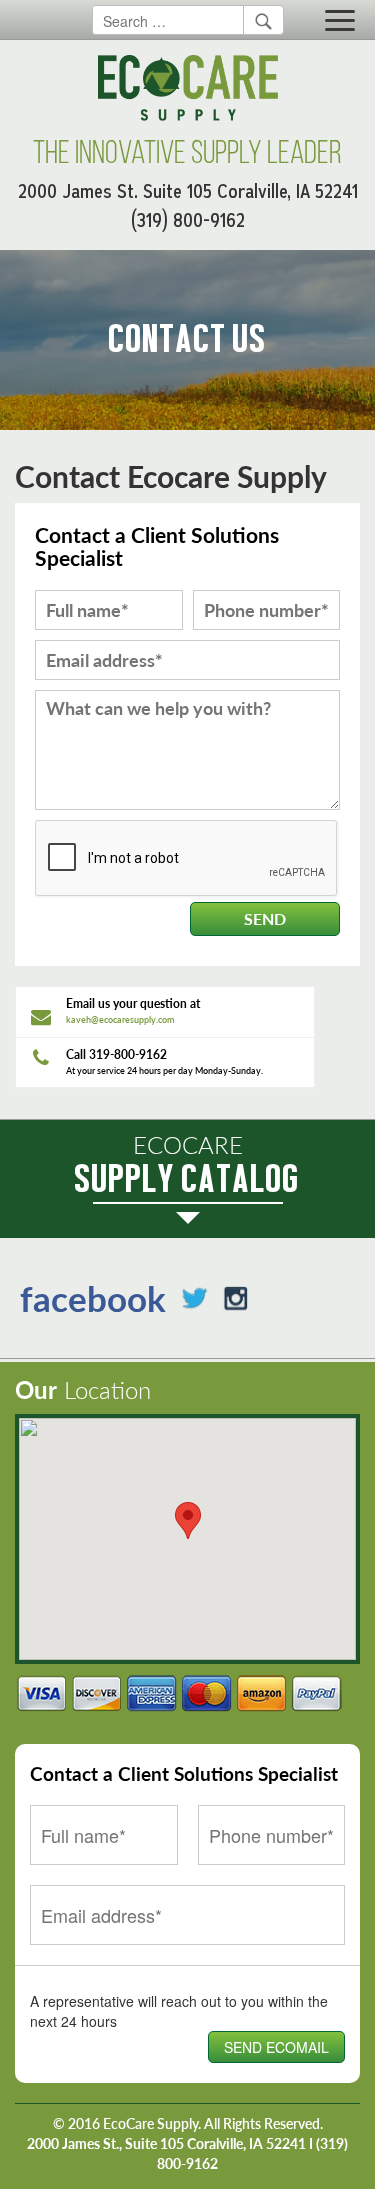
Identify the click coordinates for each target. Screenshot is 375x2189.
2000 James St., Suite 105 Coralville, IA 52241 (166, 2143)
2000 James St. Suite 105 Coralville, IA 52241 (188, 191)
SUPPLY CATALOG (187, 1165)
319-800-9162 (128, 1054)
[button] (188, 1520)
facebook (93, 1298)
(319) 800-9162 (188, 220)
